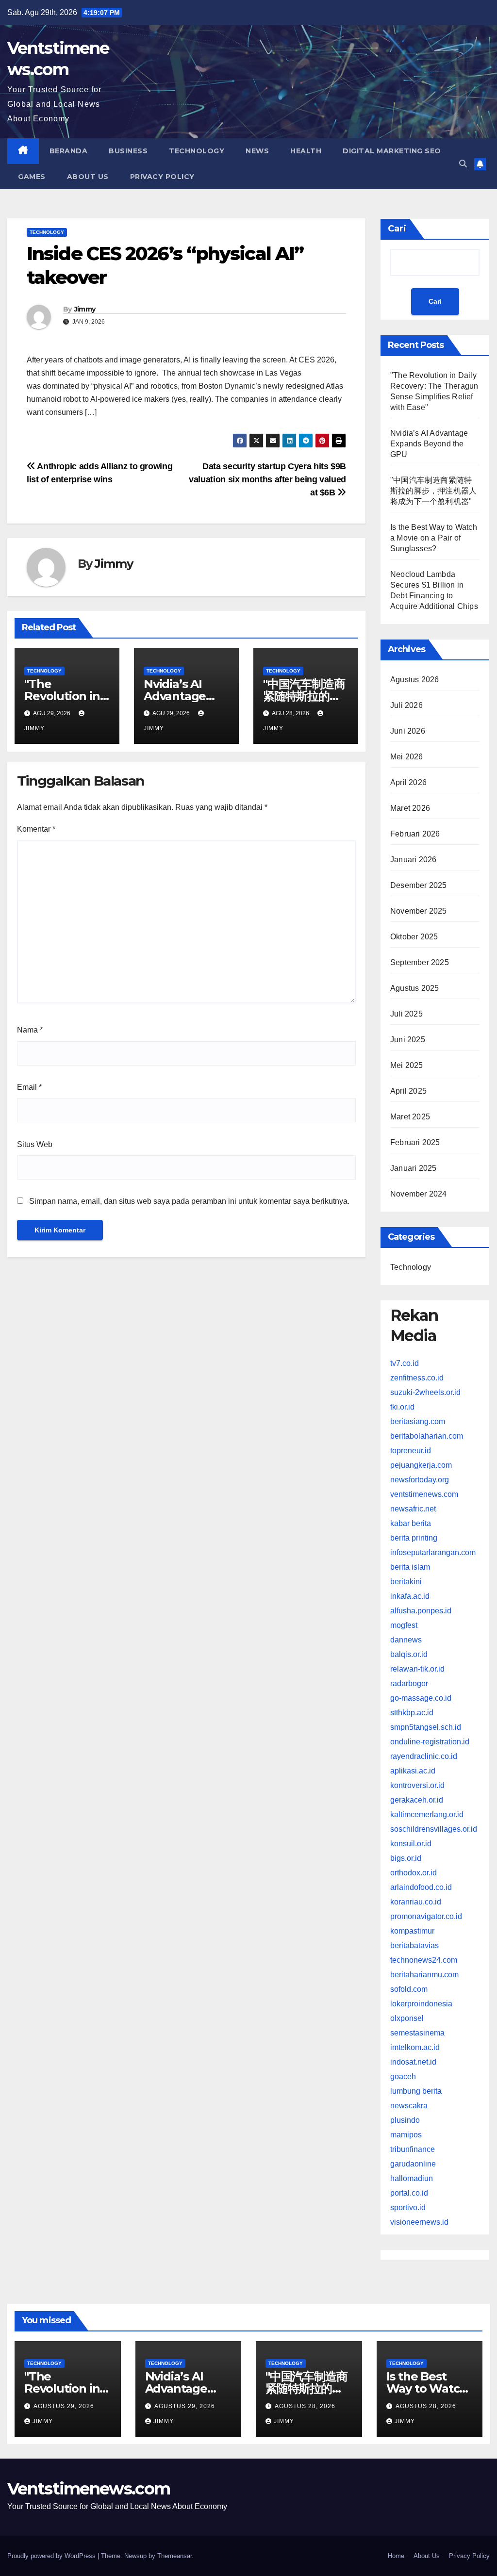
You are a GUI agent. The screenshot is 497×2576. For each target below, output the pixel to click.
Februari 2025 (415, 1142)
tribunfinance (413, 2149)
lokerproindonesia (421, 2004)
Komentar (36, 829)
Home (396, 2556)
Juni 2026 (408, 731)
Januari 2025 (413, 1168)
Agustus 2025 (414, 988)
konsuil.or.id (411, 1844)
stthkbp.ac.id (412, 1713)
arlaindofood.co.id (421, 1887)
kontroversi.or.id (417, 1785)
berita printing (414, 1538)
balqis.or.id (409, 1654)
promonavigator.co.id (426, 1916)
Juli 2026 (406, 705)
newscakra (409, 2106)
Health (306, 151)
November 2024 (419, 1194)
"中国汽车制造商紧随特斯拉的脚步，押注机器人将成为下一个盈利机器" (433, 491)
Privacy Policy (162, 177)
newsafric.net (413, 1509)
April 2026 (408, 782)
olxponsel (407, 2018)
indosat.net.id (413, 2062)
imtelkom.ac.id (415, 2047)
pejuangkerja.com (421, 1465)
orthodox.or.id (414, 1873)
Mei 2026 (407, 757)
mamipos (406, 2135)
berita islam (410, 1567)
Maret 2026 (410, 808)
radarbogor (409, 1683)
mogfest (404, 1625)
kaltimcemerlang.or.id (427, 1814)
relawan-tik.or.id (417, 1669)
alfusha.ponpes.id (421, 1611)
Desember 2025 (419, 885)
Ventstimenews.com (89, 2489)
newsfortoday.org (420, 1480)
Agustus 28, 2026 (305, 2406)
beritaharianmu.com (424, 1975)
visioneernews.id (419, 2222)
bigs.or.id (406, 1858)
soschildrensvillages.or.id (434, 1829)
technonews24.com (424, 1960)
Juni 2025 (408, 1040)
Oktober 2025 (414, 937)
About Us (88, 177)
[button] (463, 164)
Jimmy (85, 309)
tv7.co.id (405, 1363)
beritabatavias (414, 1945)
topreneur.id (411, 1451)
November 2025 (419, 911)
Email (29, 1087)
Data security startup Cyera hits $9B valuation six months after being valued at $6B (267, 479)
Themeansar (174, 2556)
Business (128, 151)
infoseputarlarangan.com (433, 1552)
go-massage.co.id (421, 1698)
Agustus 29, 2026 (64, 2406)
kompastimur (412, 1931)
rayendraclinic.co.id (424, 1756)
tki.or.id (402, 1407)
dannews (406, 1640)
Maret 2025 (410, 1117)
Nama (30, 1030)
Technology (197, 151)
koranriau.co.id (416, 1902)
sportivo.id (408, 2207)
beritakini (406, 1582)
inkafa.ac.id (410, 1596)
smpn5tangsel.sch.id (426, 1727)
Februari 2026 (415, 834)
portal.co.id (409, 2193)
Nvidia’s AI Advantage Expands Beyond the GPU (429, 444)
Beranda (69, 151)
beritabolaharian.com (427, 1436)
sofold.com (409, 1989)
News (257, 151)
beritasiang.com (418, 1421)
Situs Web (35, 1144)
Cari (397, 229)
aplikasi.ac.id (413, 1771)
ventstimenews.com (424, 1494)
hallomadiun (412, 2178)
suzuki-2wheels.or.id (425, 1392)
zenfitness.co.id (417, 1378)
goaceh (403, 2076)
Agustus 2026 (414, 680)
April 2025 (408, 1091)
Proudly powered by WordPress (52, 2556)
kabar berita (411, 1523)
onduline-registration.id (430, 1742)
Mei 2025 (407, 1065)
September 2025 (420, 962)
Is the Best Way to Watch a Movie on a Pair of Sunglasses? (434, 538)
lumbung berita (416, 2091)
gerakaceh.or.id (417, 1800)
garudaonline (413, 2164)
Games (32, 177)
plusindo (405, 2120)
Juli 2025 (406, 1014)
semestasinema (417, 2033)
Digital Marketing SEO (392, 151)
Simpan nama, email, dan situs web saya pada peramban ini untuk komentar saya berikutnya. (189, 1201)
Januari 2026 (413, 860)
